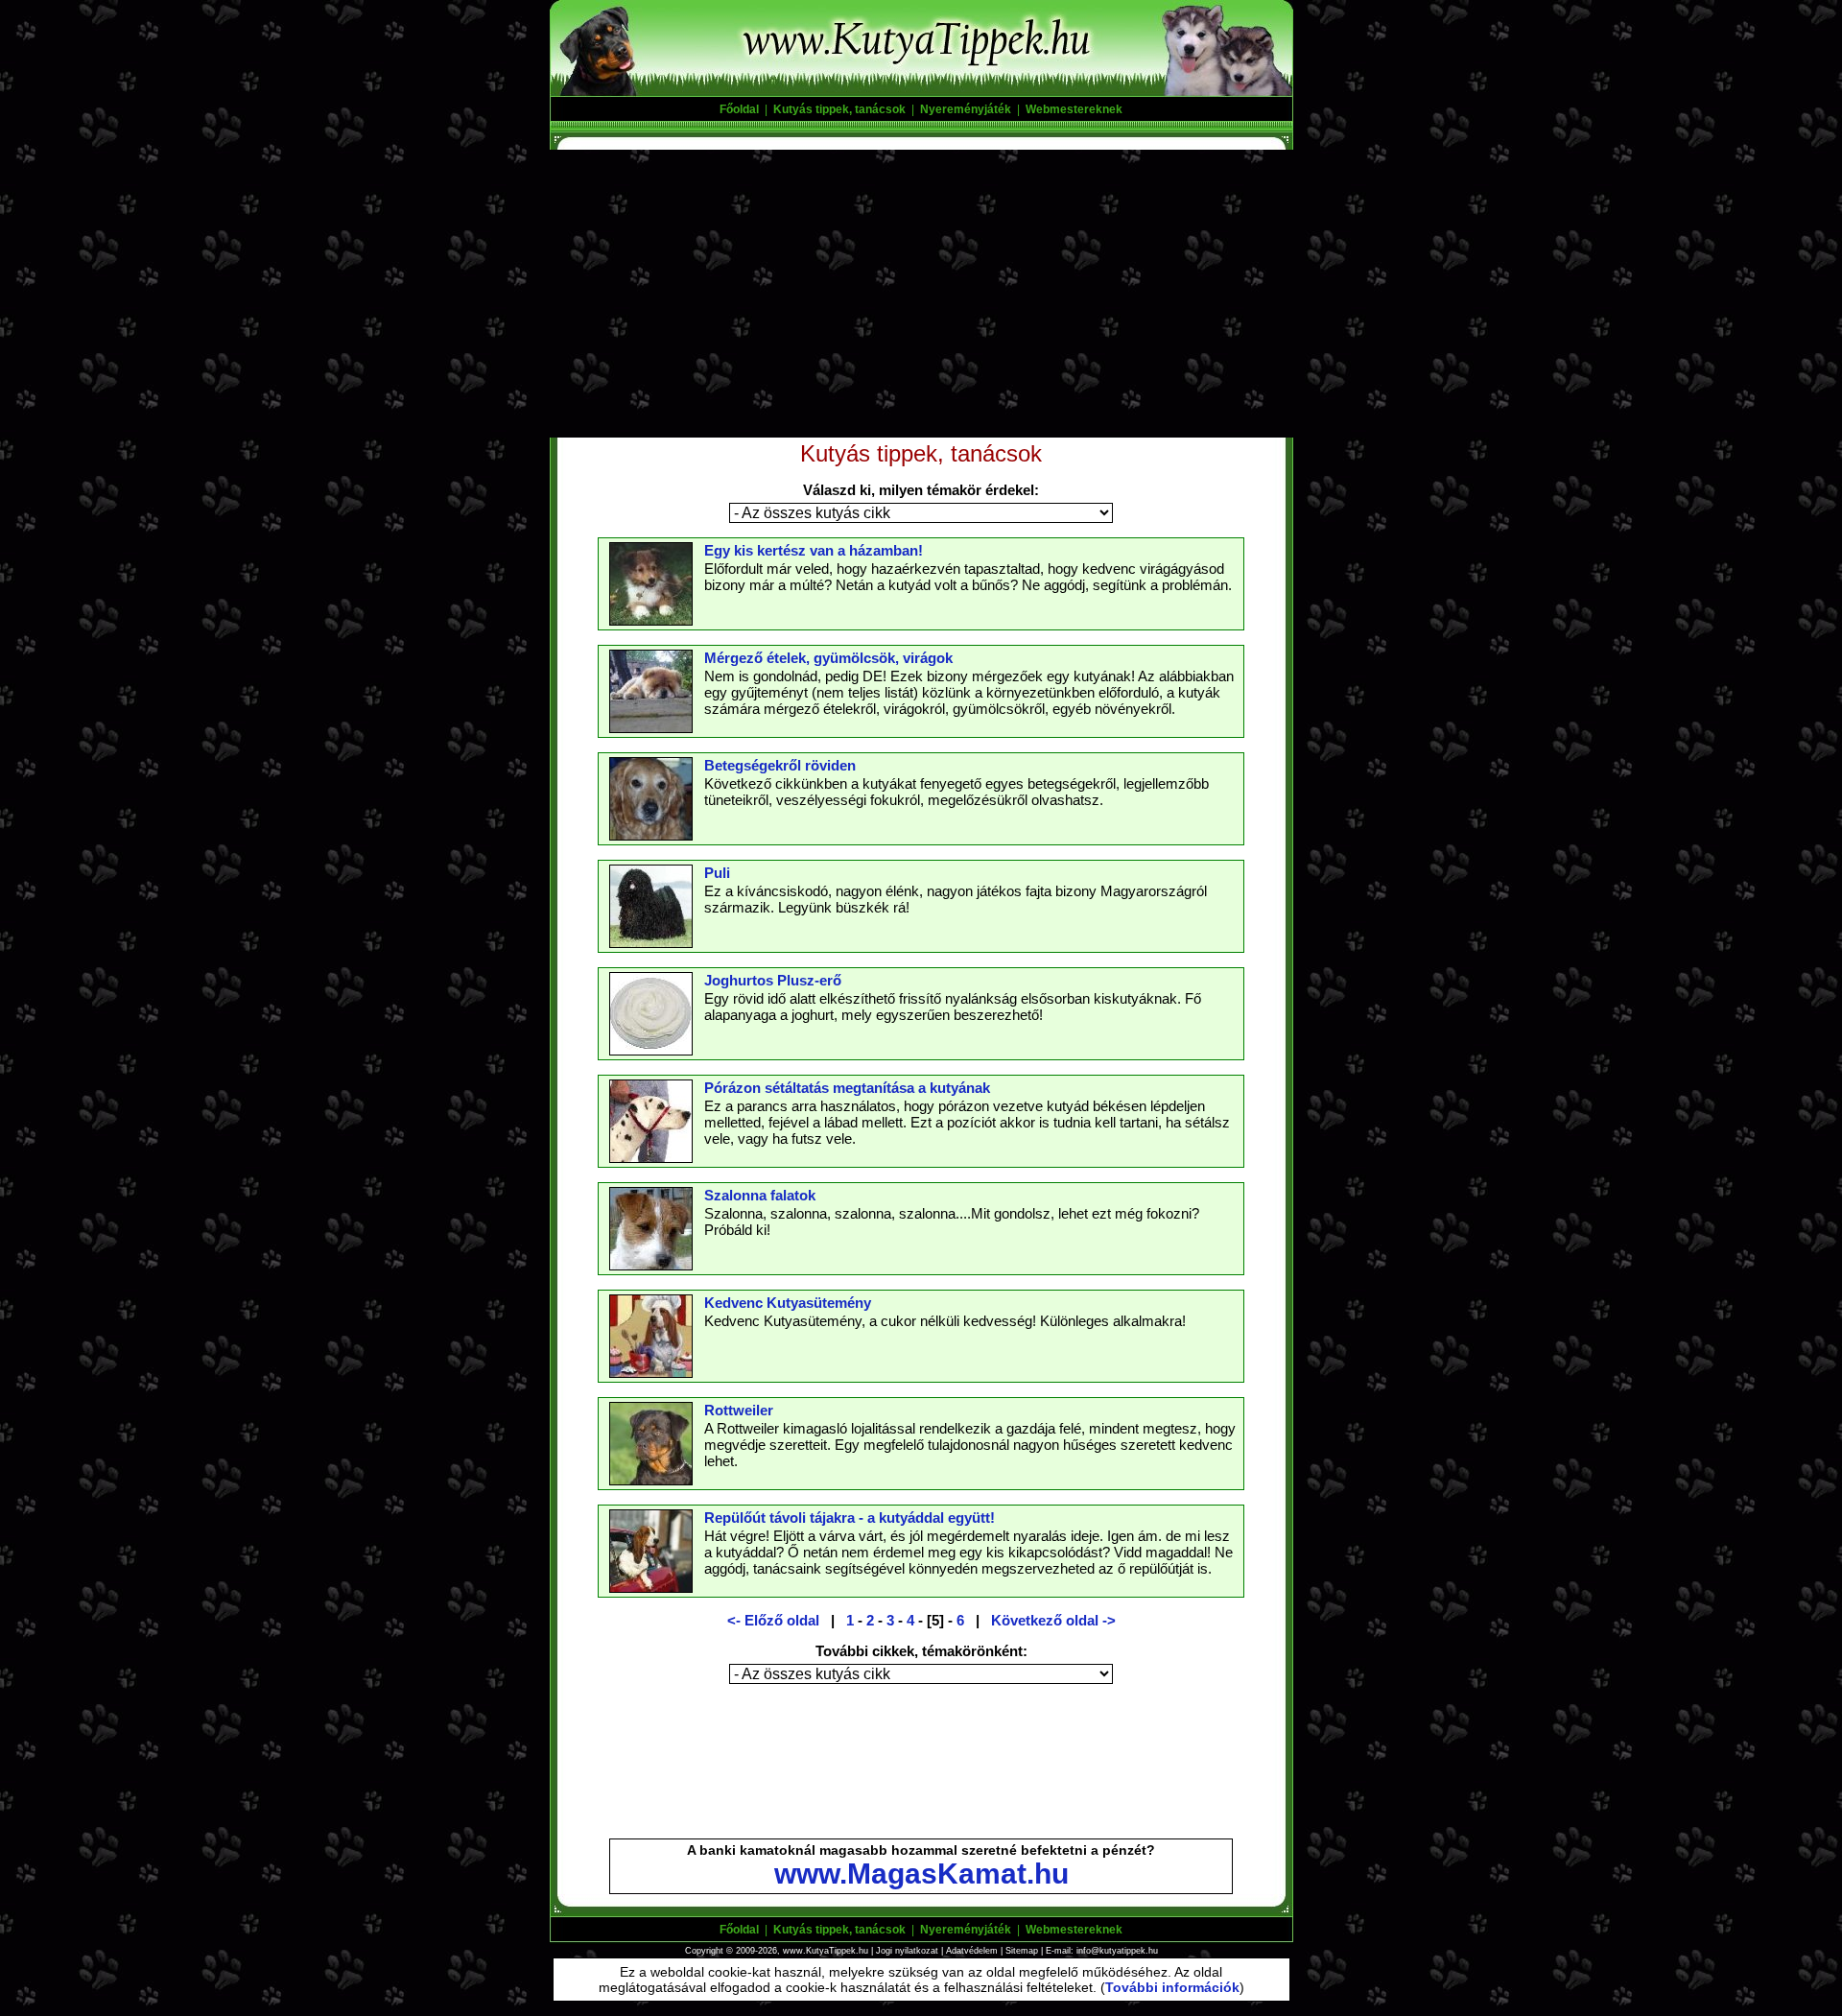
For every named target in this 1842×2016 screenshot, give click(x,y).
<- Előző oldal (773, 1620)
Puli (717, 873)
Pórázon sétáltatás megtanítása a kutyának (847, 1088)
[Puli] (651, 942)
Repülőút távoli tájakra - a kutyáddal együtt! (850, 1518)
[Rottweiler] (651, 1480)
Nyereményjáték (966, 109)
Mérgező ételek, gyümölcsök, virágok (828, 658)
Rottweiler (739, 1410)
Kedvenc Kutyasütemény (788, 1303)
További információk (1172, 1987)
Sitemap (1022, 1951)
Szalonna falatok (760, 1195)
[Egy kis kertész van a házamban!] (651, 620)
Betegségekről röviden (780, 765)
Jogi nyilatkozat (907, 1951)
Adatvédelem (972, 1951)
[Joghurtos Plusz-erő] (651, 1050)
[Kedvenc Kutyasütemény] (651, 1372)
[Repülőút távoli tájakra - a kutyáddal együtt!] (651, 1587)
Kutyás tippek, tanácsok (839, 109)
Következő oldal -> (1053, 1620)
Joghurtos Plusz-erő (773, 980)
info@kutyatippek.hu (1117, 1951)
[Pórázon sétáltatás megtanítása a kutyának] (651, 1157)
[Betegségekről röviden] (651, 835)
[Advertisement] (921, 294)
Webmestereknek (1074, 109)
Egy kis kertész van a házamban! (814, 550)
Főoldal (739, 109)
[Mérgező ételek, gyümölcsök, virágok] (651, 727)
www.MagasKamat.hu (921, 1874)
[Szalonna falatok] (651, 1265)
